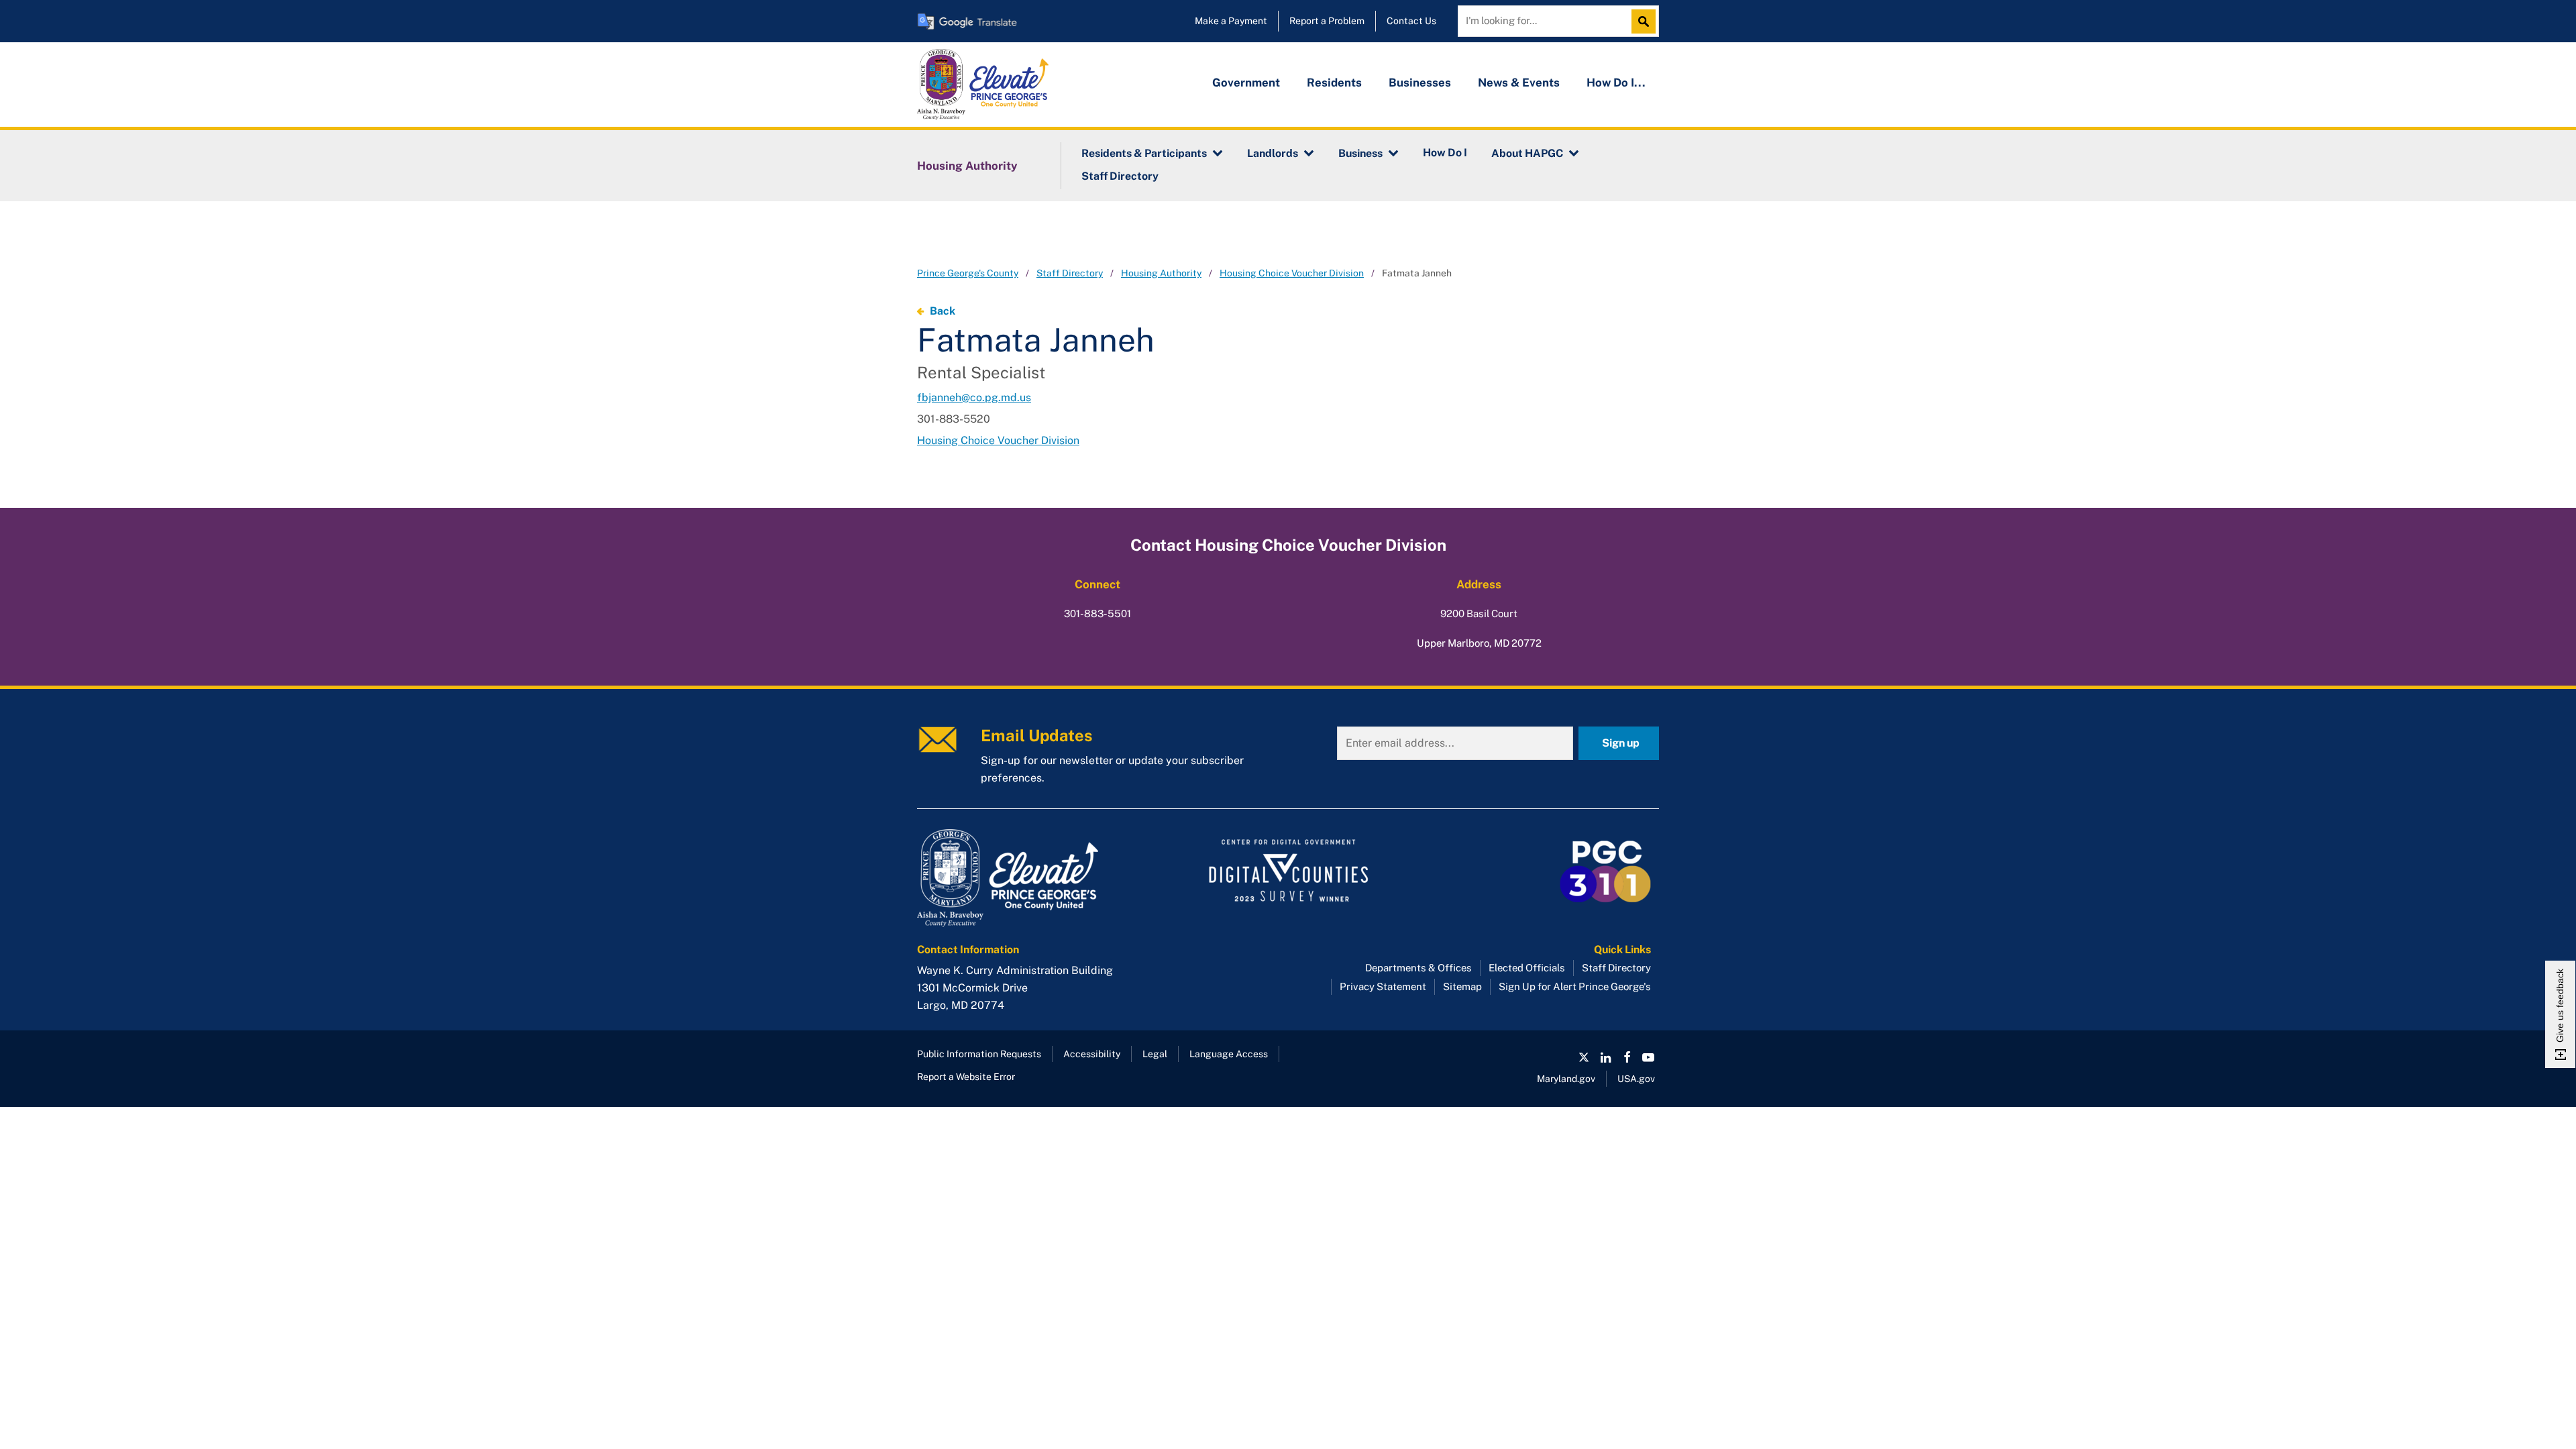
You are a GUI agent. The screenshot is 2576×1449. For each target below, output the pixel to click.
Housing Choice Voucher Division (1292, 273)
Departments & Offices (1418, 968)
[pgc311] (1033, 878)
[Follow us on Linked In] (1605, 1057)
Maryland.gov (1566, 1079)
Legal (1155, 1054)
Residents (1334, 83)
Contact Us (1411, 21)
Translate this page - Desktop (967, 21)
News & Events (1519, 83)
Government (1246, 83)
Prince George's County (968, 273)
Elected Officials (1527, 968)
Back (943, 311)
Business (1360, 153)
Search (1647, 21)
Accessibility (1092, 1054)
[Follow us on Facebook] (1627, 1057)
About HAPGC (1527, 153)
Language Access (1229, 1054)
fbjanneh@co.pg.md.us (974, 397)
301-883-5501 (1097, 613)
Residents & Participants (1144, 153)
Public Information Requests (979, 1054)
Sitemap (1462, 986)
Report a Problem (1327, 21)
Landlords (1273, 153)
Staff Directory (1120, 176)
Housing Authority (967, 166)
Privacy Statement (1383, 986)
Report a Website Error (966, 1077)
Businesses (1420, 83)
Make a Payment (1231, 21)
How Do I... (1616, 83)
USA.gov (1636, 1079)
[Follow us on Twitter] (1584, 1057)
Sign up (1621, 743)
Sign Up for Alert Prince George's (1575, 986)
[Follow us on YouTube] (1648, 1057)
